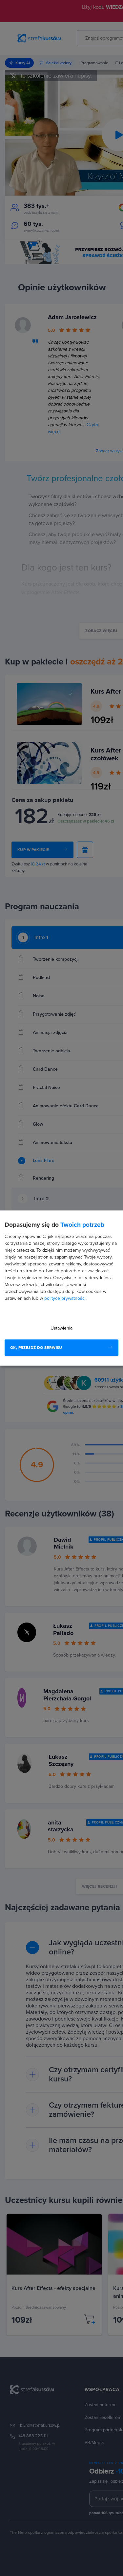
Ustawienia (61, 1328)
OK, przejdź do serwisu (36, 1348)
